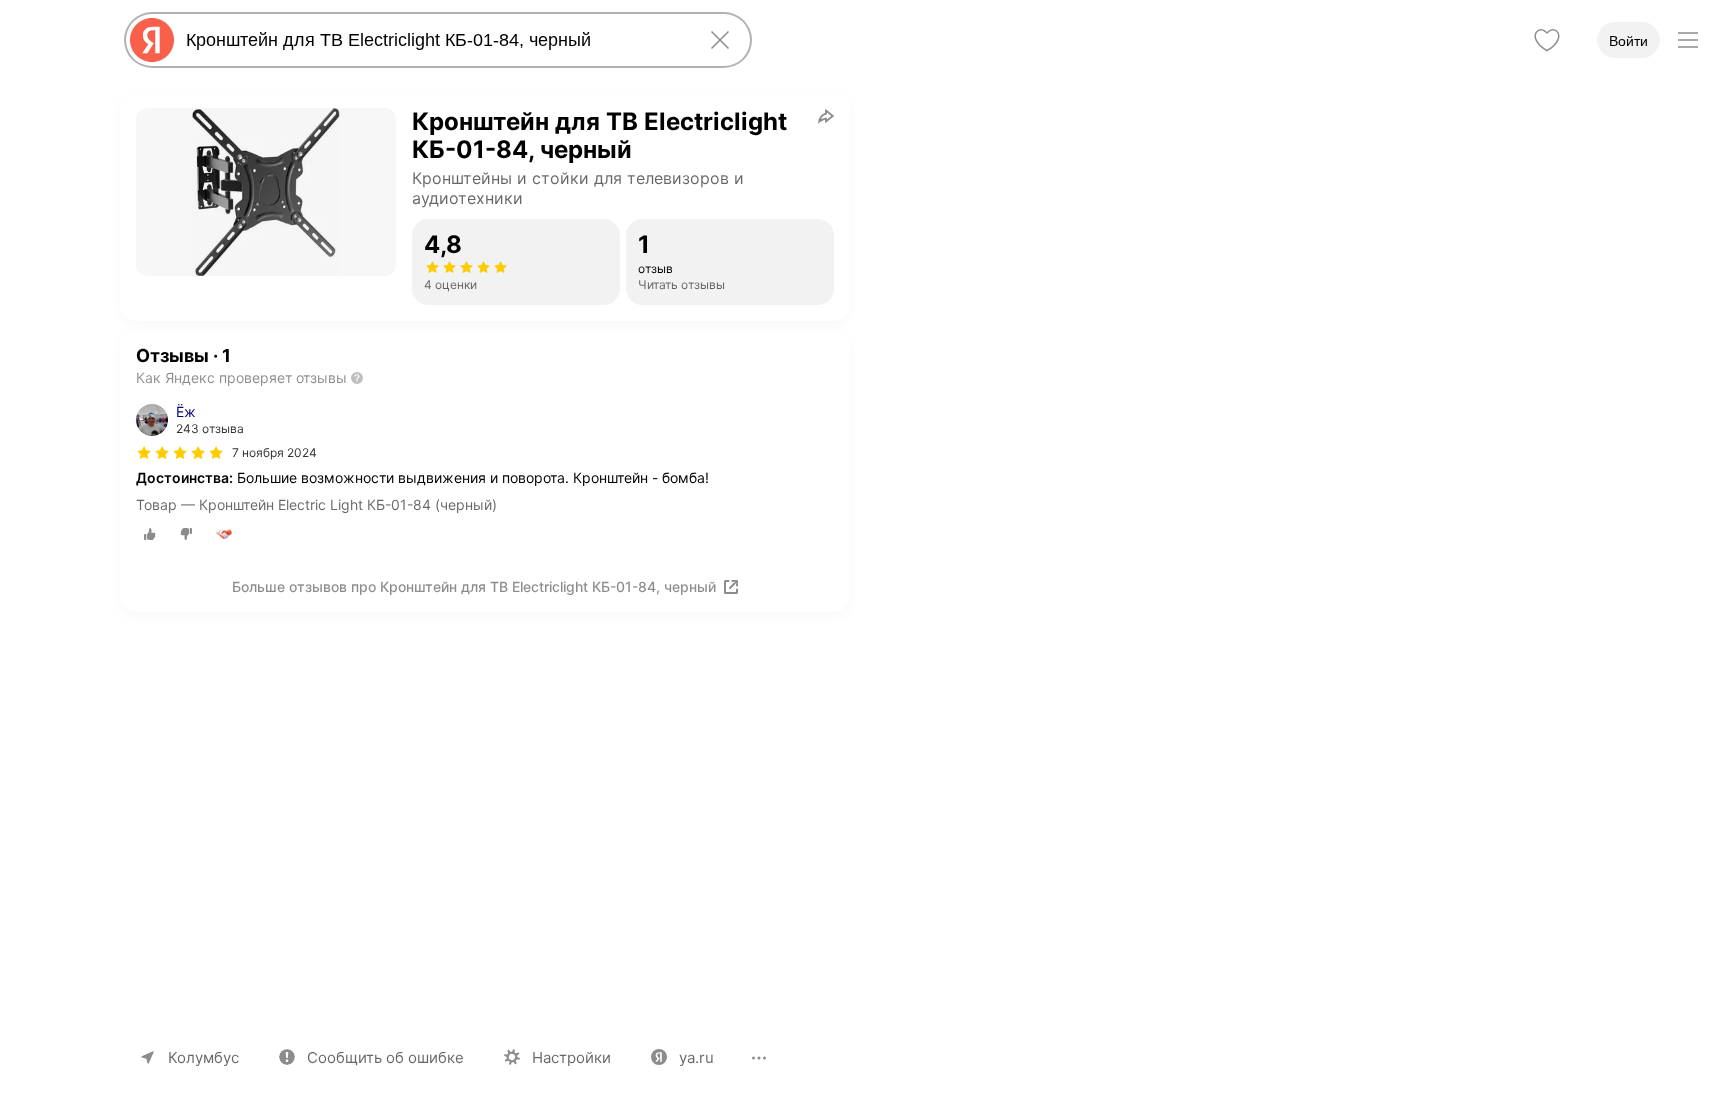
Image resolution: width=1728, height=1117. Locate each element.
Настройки (571, 1057)
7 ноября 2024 (274, 452)
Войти (1628, 41)
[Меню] (1688, 40)
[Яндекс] (152, 40)
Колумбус (203, 1057)
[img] (180, 453)
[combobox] (434, 40)
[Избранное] (1547, 40)
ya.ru (696, 1057)
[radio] (150, 534)
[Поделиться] (826, 116)
